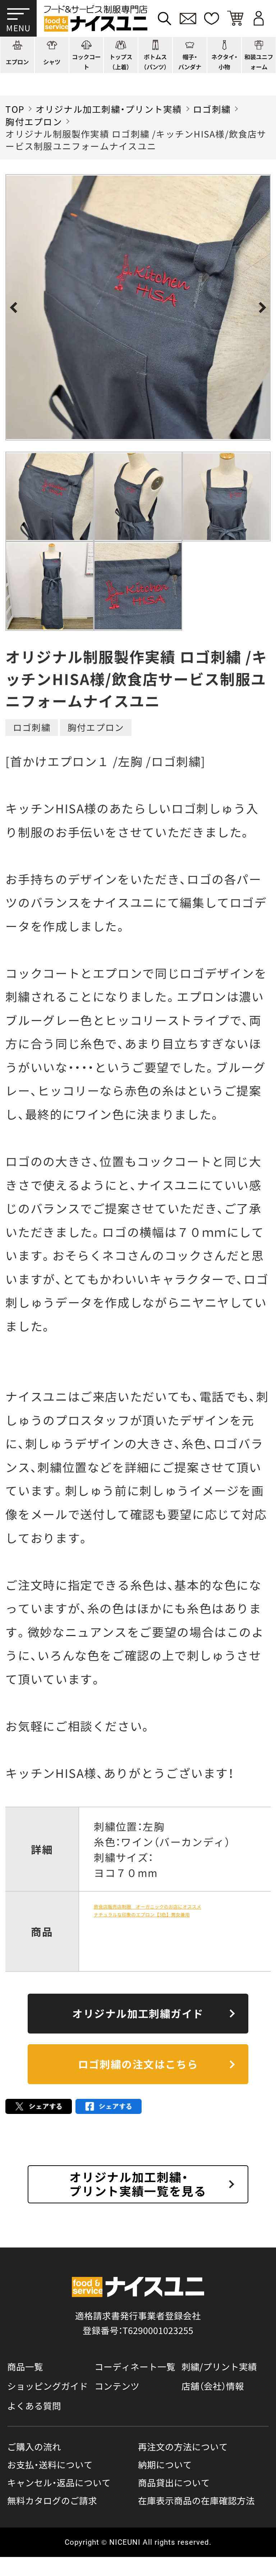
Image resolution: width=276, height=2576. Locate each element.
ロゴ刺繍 (212, 109)
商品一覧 (25, 2366)
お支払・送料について (50, 2465)
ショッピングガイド (48, 2386)
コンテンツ (117, 2386)
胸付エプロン (34, 121)
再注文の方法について (183, 2447)
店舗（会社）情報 (213, 2386)
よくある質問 (34, 2405)
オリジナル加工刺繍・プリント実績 (109, 109)
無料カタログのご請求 (52, 2500)
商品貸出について (174, 2482)
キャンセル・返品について (59, 2482)
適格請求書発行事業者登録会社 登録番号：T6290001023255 (138, 2323)
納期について (165, 2465)
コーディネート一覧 (135, 2366)
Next (261, 308)
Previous (15, 308)
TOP (15, 109)
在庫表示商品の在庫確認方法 (196, 2500)
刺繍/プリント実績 (219, 2366)
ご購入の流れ (34, 2447)
